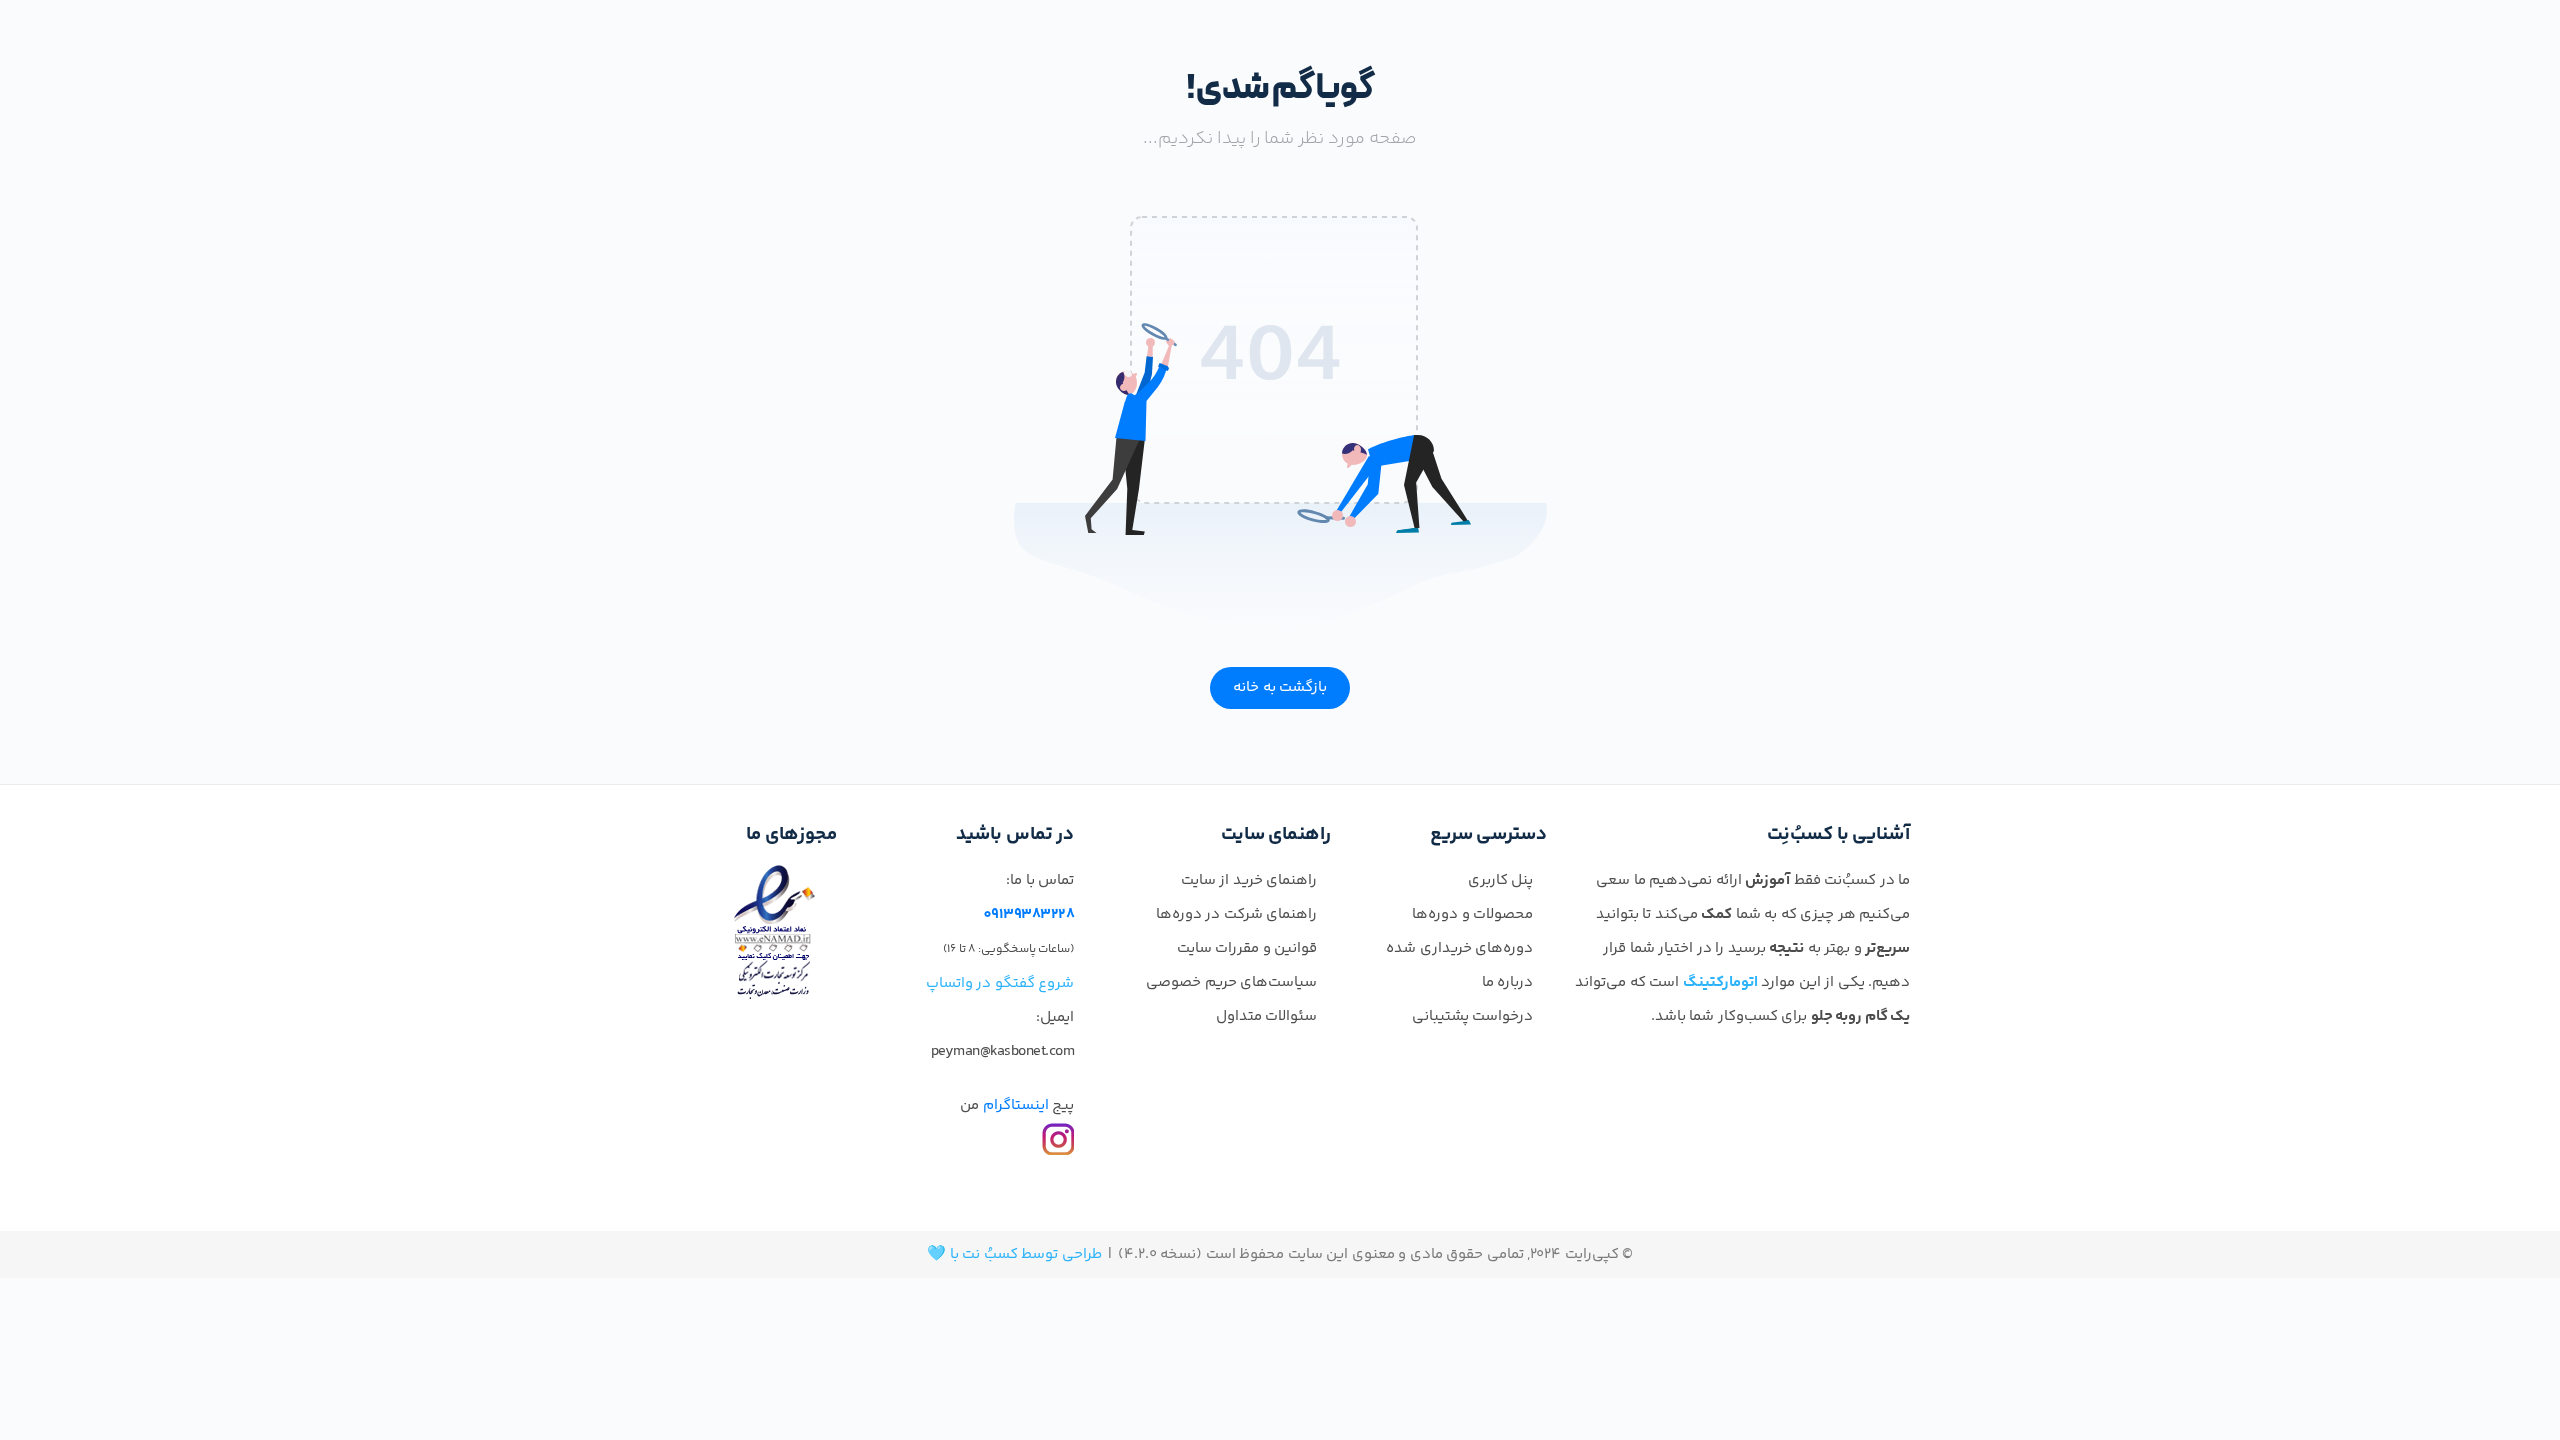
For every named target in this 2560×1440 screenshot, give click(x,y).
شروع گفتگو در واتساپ (1000, 983)
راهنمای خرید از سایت (1249, 880)
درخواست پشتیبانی (1473, 1016)
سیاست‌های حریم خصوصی (1231, 982)
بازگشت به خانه (1280, 687)
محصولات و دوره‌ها (1472, 914)
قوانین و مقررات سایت (1247, 948)
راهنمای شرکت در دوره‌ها (1237, 914)
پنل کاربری (1501, 880)
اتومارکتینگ (1720, 982)
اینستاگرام (1016, 1105)
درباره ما (1508, 982)
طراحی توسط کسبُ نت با (1026, 1254)
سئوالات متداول (1267, 1016)
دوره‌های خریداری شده (1459, 948)
